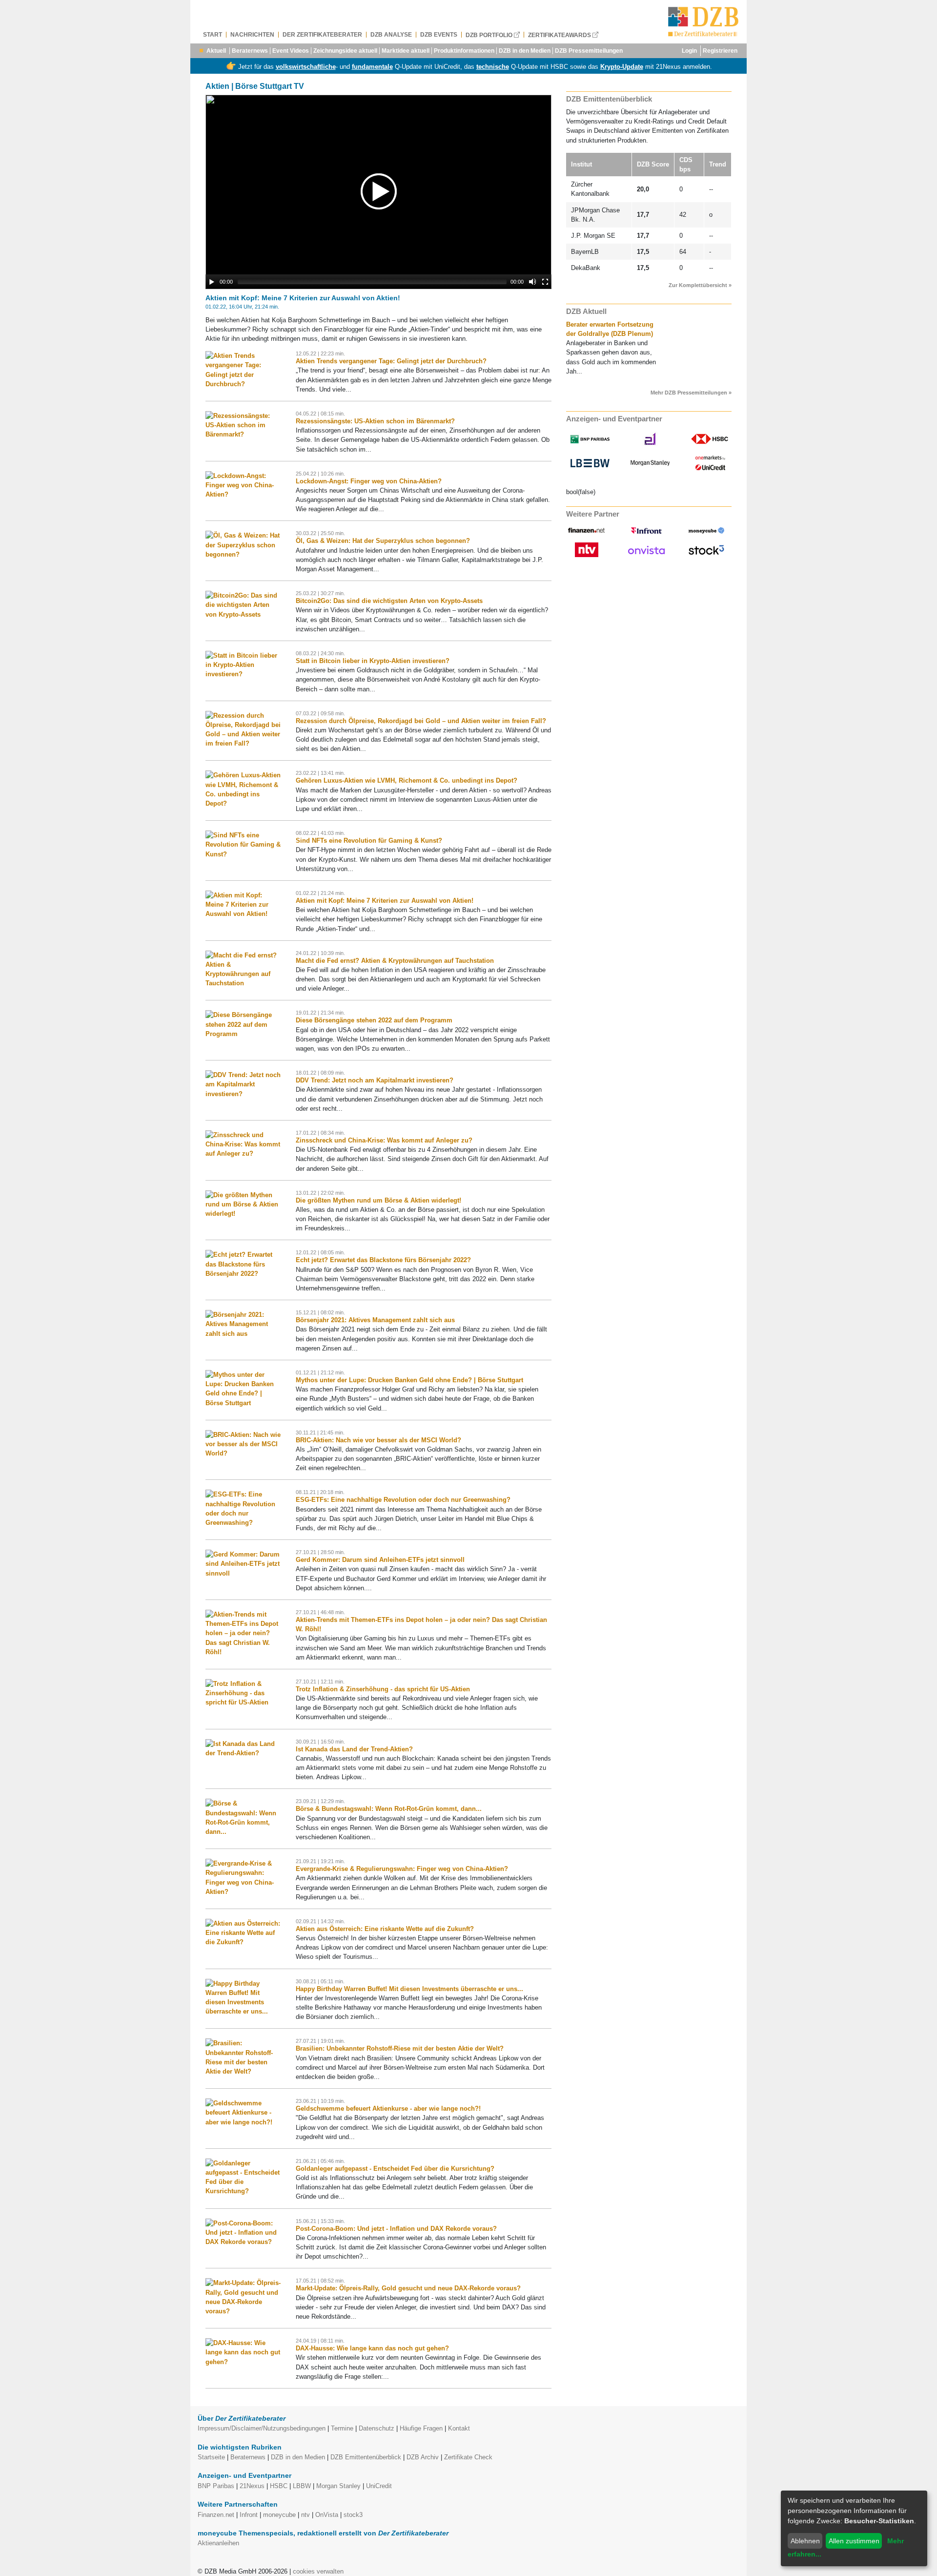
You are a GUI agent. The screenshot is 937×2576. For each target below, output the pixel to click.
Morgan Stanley (338, 2486)
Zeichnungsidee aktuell (345, 51)
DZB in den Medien (525, 51)
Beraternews (250, 51)
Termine (342, 2428)
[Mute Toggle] (532, 282)
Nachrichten (252, 35)
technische (493, 67)
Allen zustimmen (854, 2541)
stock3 (353, 2515)
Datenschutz (377, 2428)
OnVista (327, 2515)
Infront (249, 2515)
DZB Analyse (391, 35)
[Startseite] (703, 22)
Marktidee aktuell (406, 51)
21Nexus (252, 2486)
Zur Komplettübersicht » (700, 285)
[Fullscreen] (545, 282)
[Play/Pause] (212, 282)
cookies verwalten (318, 2571)
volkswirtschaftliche (306, 67)
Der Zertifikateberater (322, 35)
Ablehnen (805, 2541)
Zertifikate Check (468, 2457)
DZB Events (439, 35)
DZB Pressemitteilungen (589, 51)
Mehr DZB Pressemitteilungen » (691, 393)
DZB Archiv (423, 2457)
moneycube (279, 2515)
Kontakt (459, 2428)
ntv (306, 2515)
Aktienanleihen (218, 2543)
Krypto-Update (622, 67)
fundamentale (372, 67)
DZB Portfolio (490, 35)
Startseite (211, 2457)
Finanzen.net (216, 2515)
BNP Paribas (216, 2486)
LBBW (302, 2486)
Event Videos (291, 51)
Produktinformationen (464, 51)
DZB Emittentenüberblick (366, 2457)
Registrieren (720, 51)
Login (689, 51)
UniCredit (379, 2486)
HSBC (279, 2486)
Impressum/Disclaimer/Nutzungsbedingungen (262, 2428)
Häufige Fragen (421, 2428)
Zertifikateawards (560, 35)
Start (213, 35)
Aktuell (216, 51)
